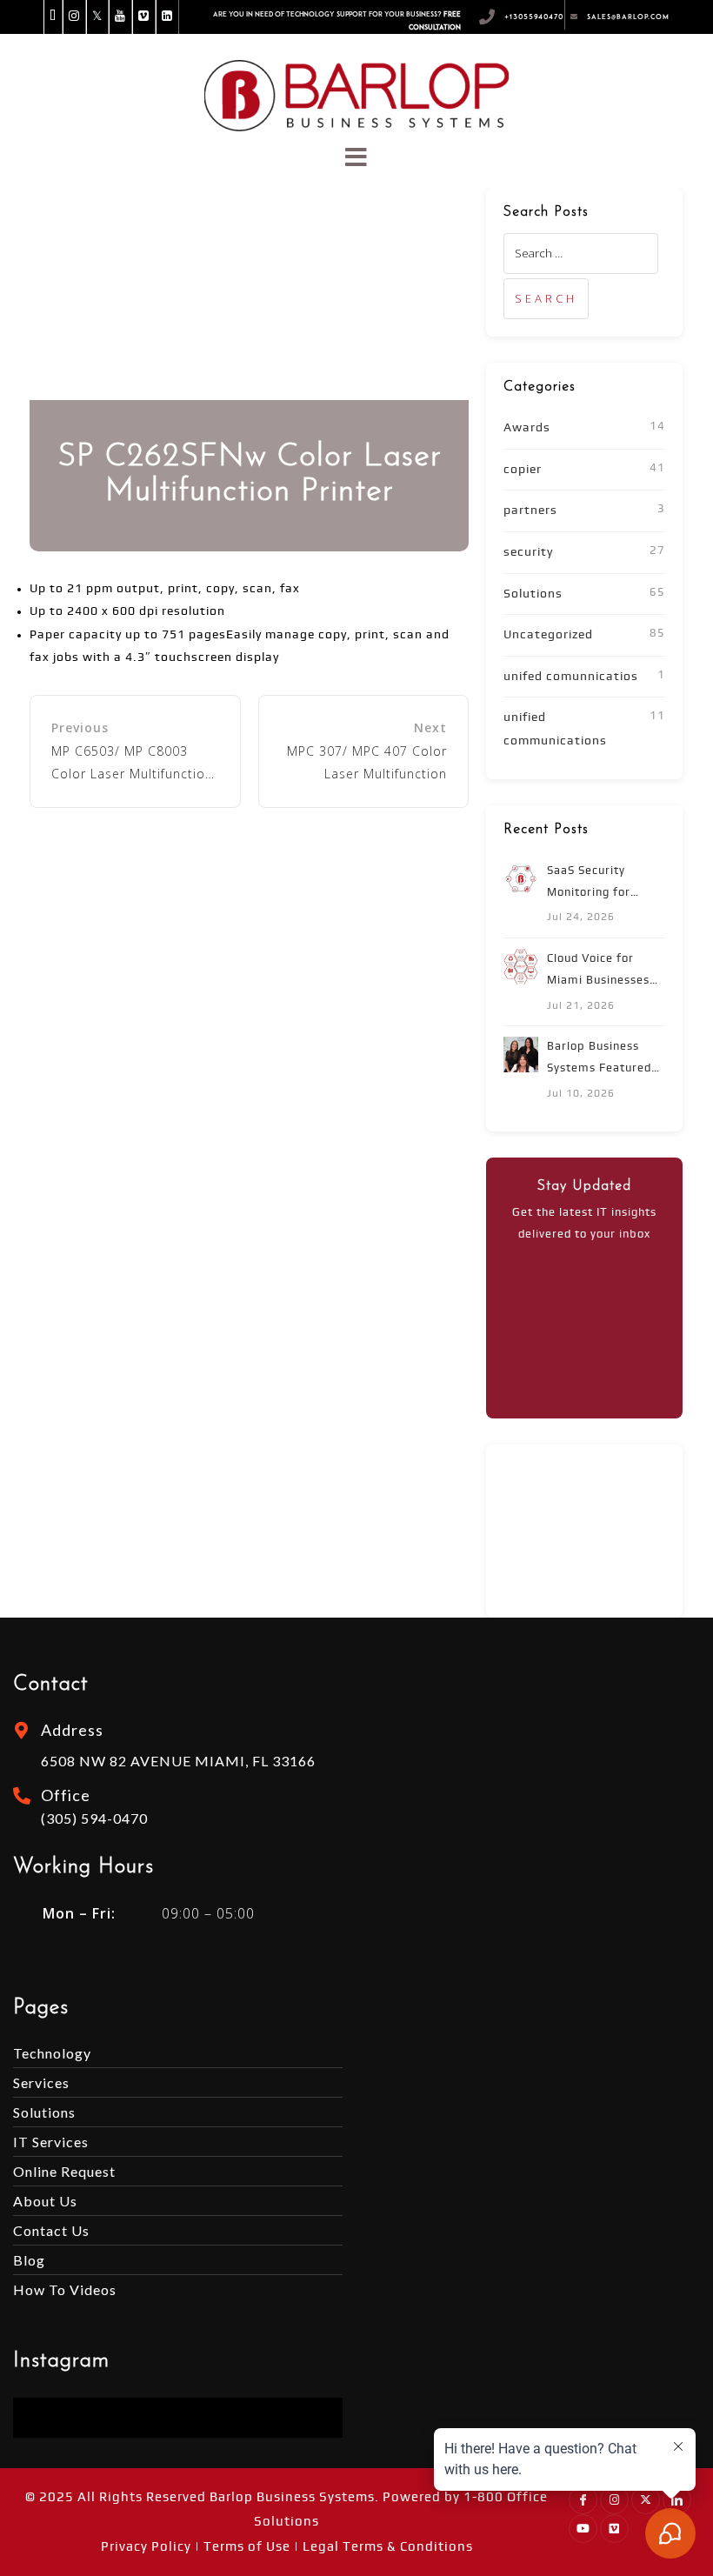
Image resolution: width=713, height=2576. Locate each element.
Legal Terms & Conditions (388, 2547)
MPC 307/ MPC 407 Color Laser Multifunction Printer (367, 764)
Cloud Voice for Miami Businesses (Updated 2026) (598, 972)
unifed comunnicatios (571, 677)
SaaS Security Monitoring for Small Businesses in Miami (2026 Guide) (605, 884)
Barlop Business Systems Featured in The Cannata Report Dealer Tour (603, 1060)
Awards (527, 428)
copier (523, 470)
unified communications (555, 729)
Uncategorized (548, 635)
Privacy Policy (146, 2547)
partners (530, 511)
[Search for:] (581, 253)
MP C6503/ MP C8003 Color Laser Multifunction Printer (132, 764)
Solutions (533, 594)
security (528, 552)
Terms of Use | (253, 2547)
